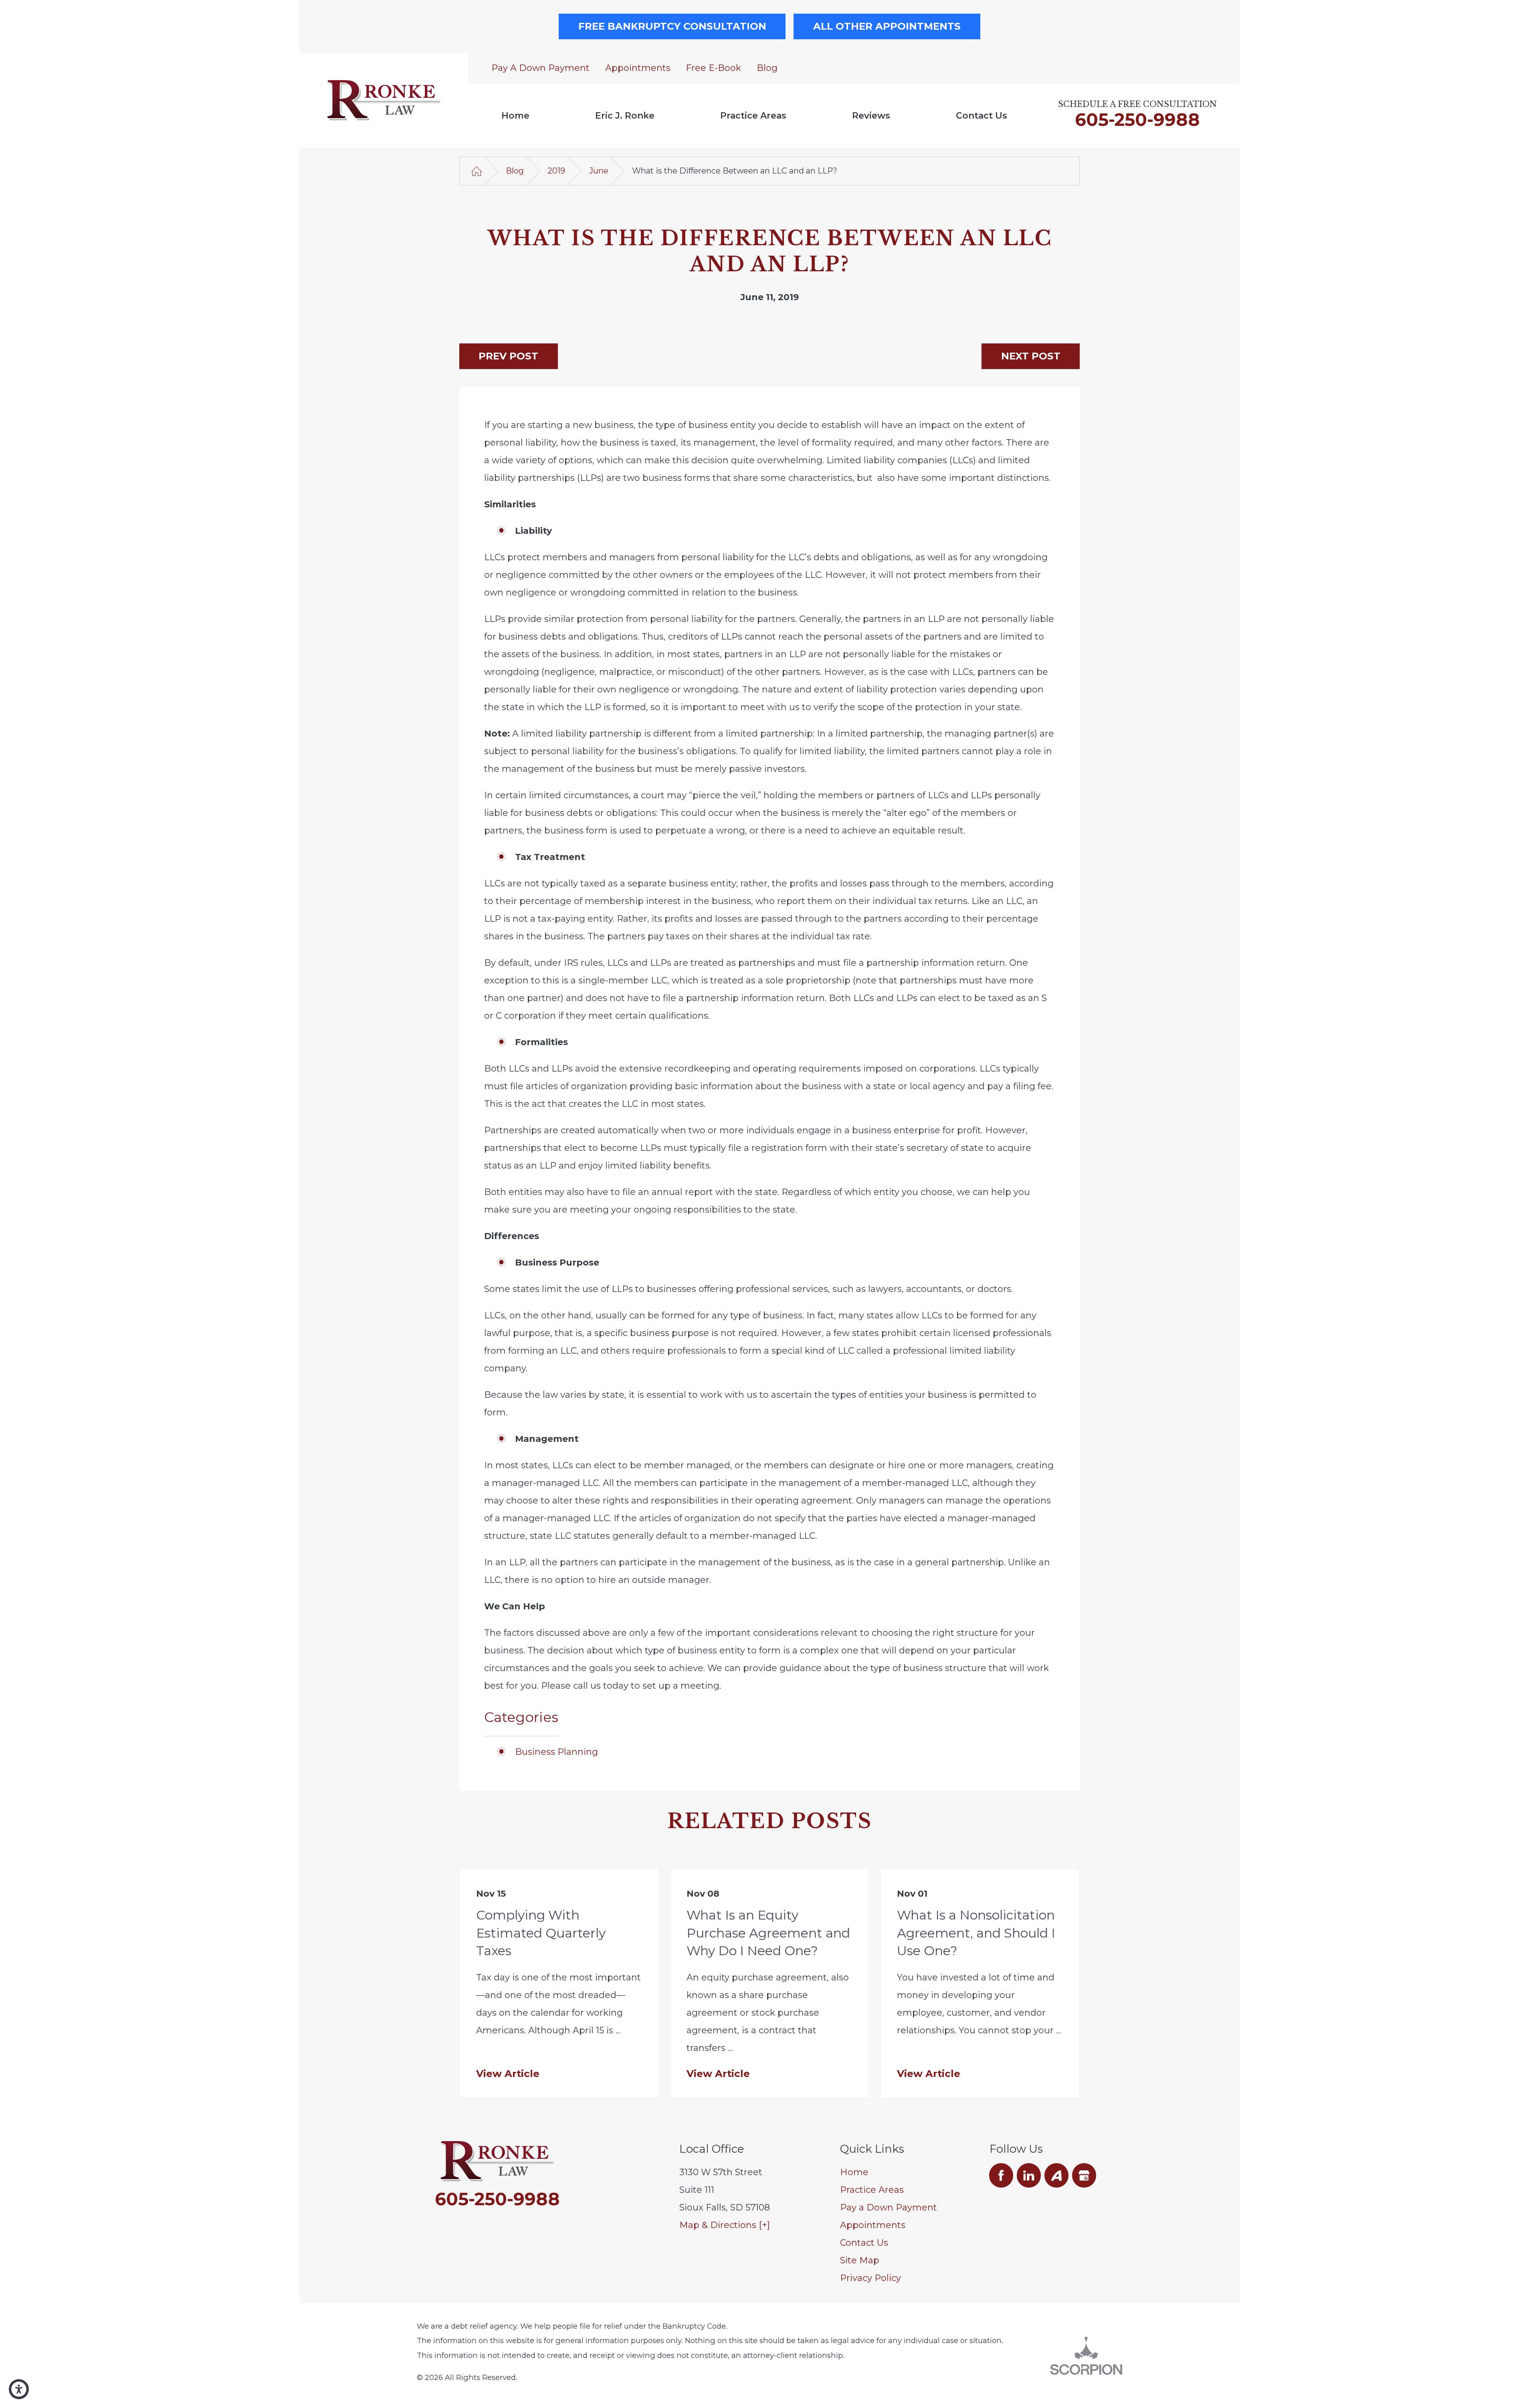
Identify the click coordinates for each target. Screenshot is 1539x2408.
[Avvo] (1057, 2175)
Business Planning (556, 1752)
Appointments (638, 68)
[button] (19, 2389)
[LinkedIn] (1029, 2175)
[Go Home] (477, 171)
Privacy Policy (870, 2278)
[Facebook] (1001, 2175)
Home (515, 116)
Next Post (1031, 356)
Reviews (871, 116)
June (599, 171)
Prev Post (508, 356)
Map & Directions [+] (725, 2225)
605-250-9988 (1137, 119)
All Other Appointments (887, 26)
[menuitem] (515, 116)
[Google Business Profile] (1084, 2175)
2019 (556, 171)
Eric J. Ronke (625, 116)
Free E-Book (713, 68)
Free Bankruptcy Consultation (672, 26)
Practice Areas (753, 116)
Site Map (860, 2260)
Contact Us (982, 116)
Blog (767, 68)
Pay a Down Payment (540, 68)
